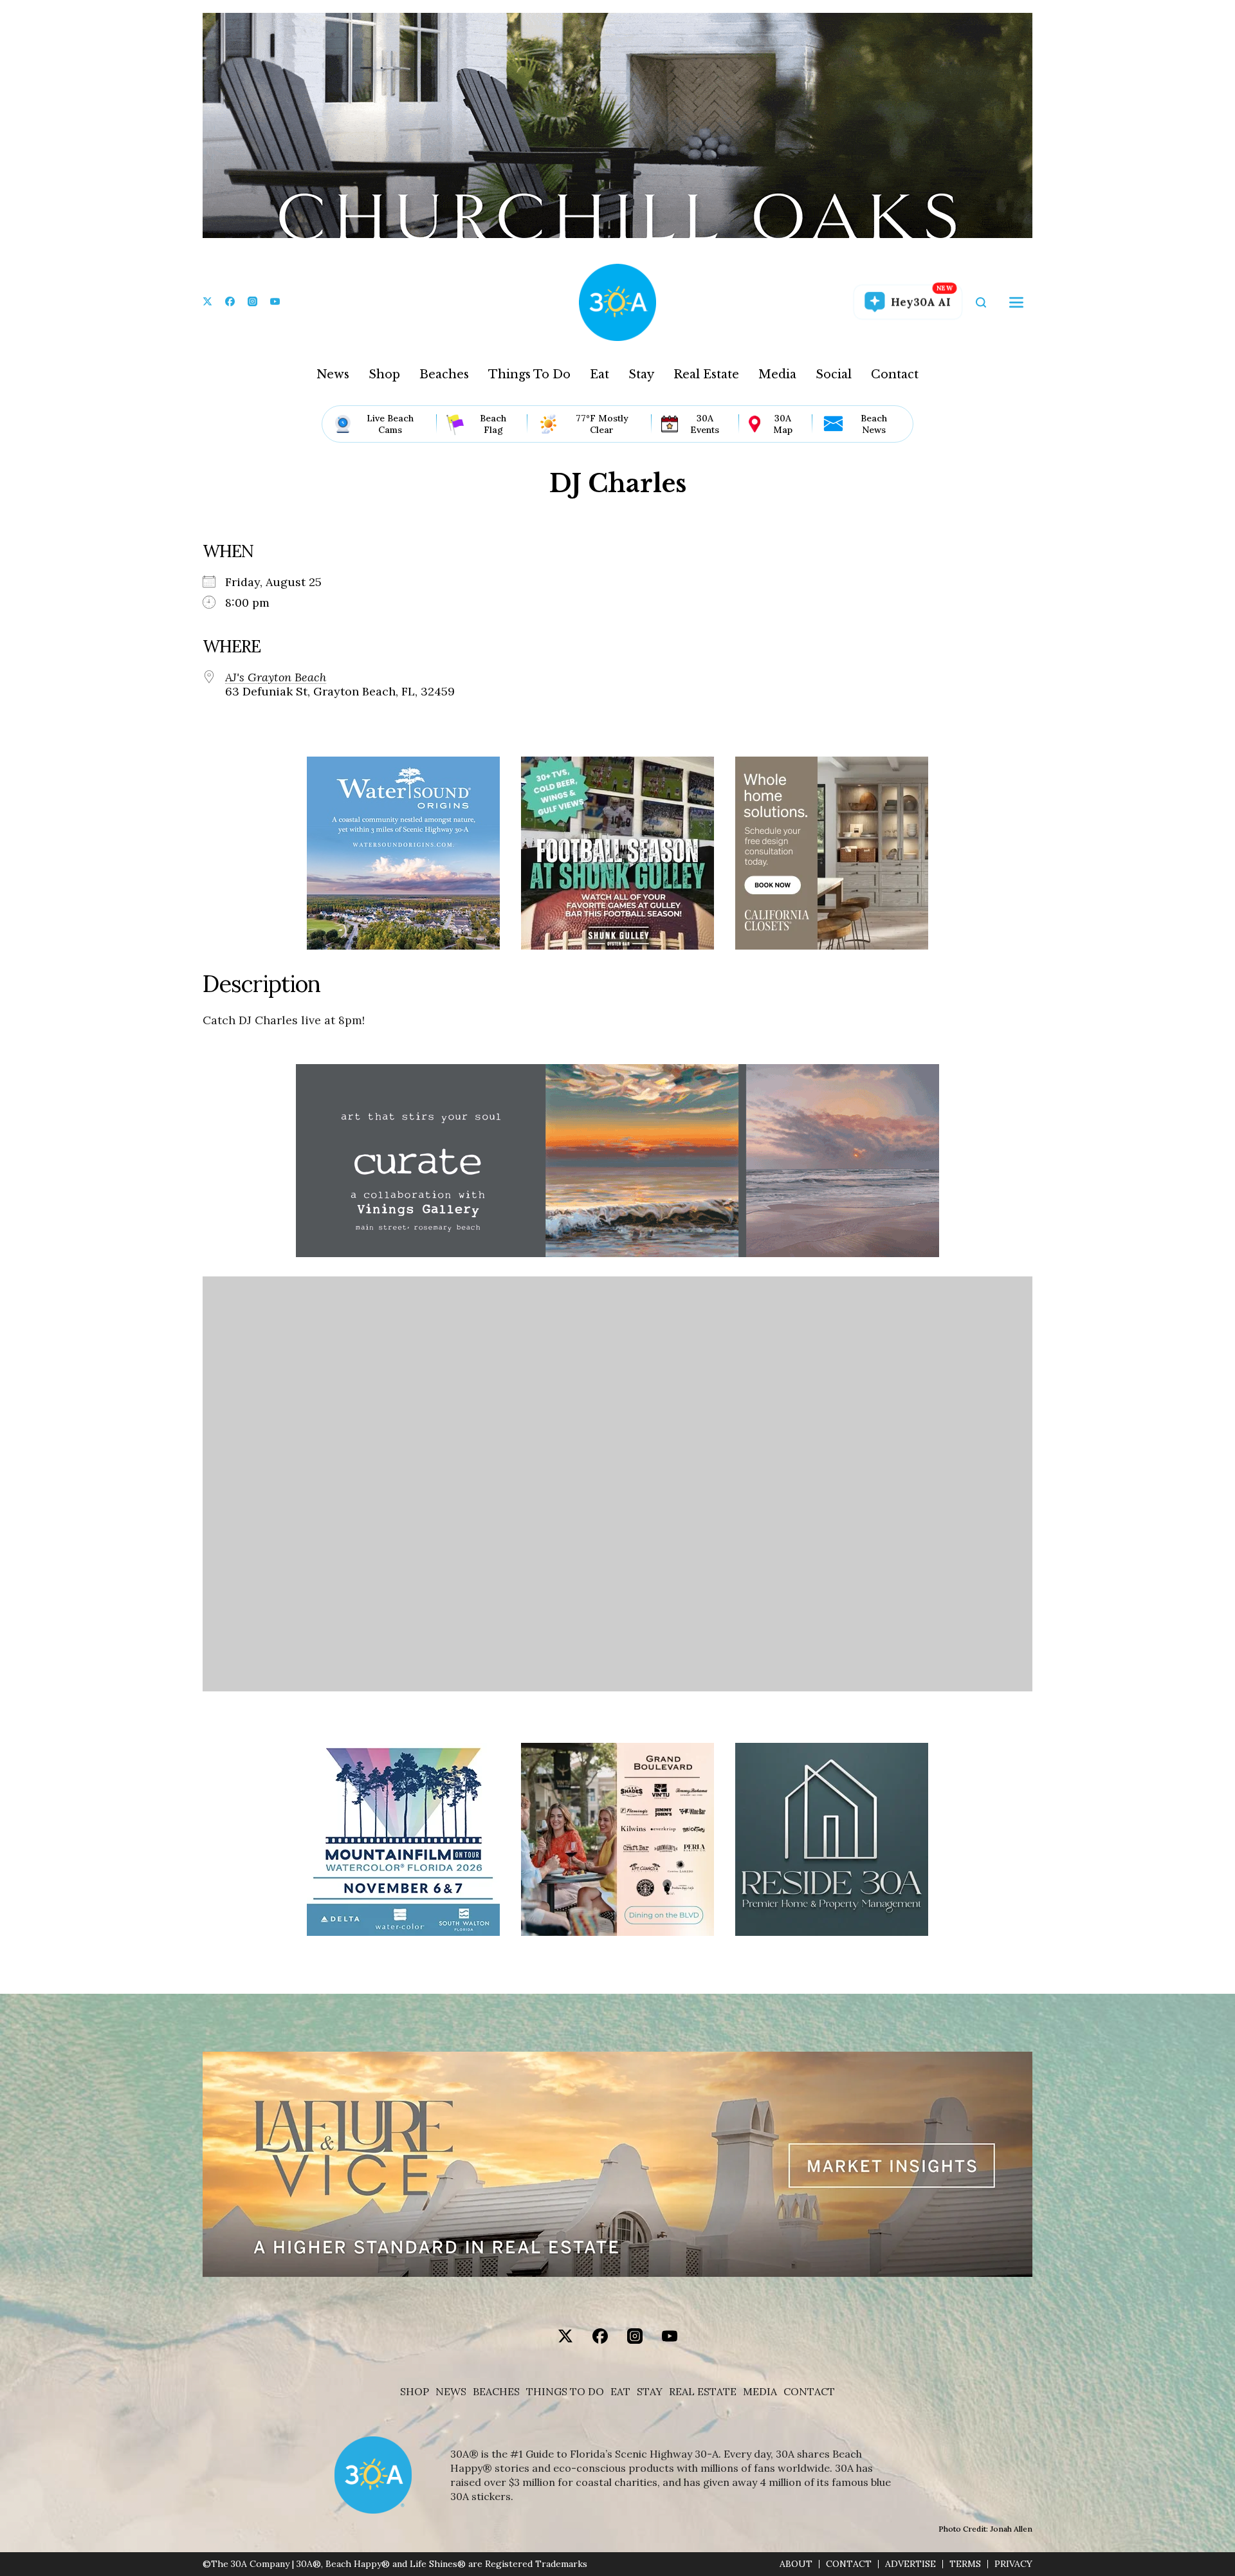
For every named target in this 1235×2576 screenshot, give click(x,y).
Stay (641, 374)
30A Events (705, 424)
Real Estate (706, 374)
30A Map (783, 424)
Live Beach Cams (390, 424)
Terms (965, 2564)
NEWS (451, 2392)
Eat (599, 374)
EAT (620, 2392)
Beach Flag (493, 424)
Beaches (444, 374)
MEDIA (760, 2392)
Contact (895, 374)
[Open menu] (1016, 302)
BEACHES (496, 2392)
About (796, 2564)
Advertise (910, 2564)
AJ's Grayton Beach (276, 677)
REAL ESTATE (703, 2392)
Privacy (1013, 2564)
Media (777, 374)
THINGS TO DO (565, 2392)
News (333, 374)
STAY (650, 2392)
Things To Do (529, 374)
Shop (384, 374)
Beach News (874, 424)
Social (834, 374)
